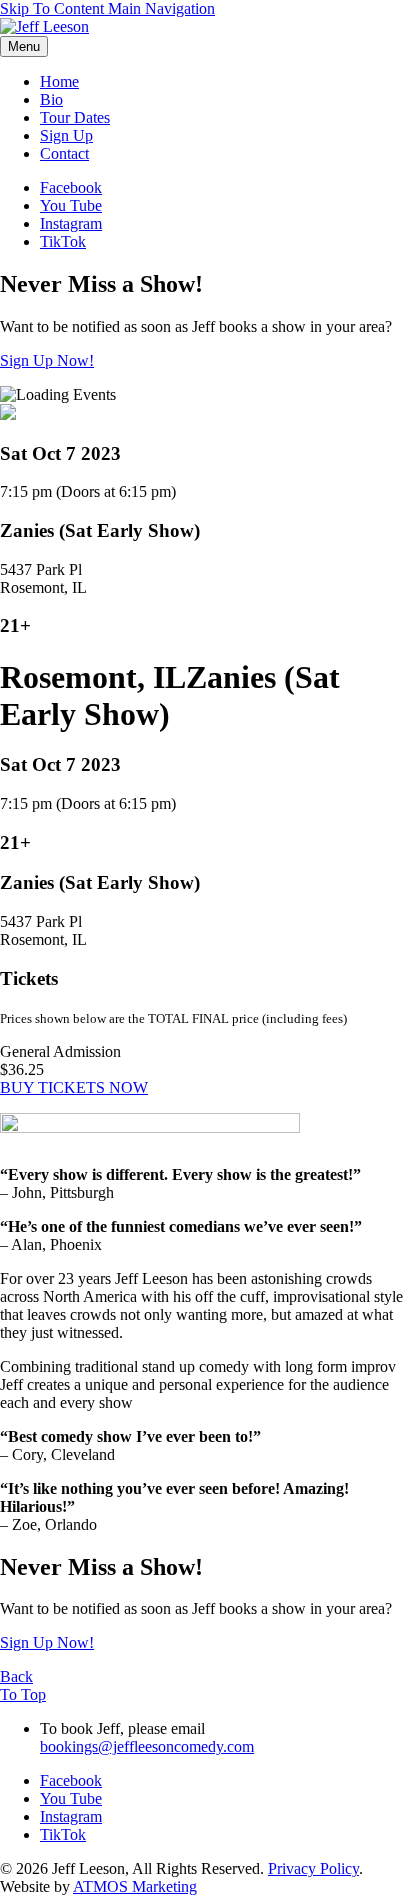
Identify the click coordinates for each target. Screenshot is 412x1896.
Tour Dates (75, 117)
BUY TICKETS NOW (74, 1087)
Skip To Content (54, 8)
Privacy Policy (313, 1868)
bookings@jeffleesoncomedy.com (147, 1746)
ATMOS (135, 1886)
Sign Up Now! (47, 360)
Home (59, 81)
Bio (51, 99)
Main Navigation (161, 8)
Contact (64, 153)
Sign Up (66, 135)
